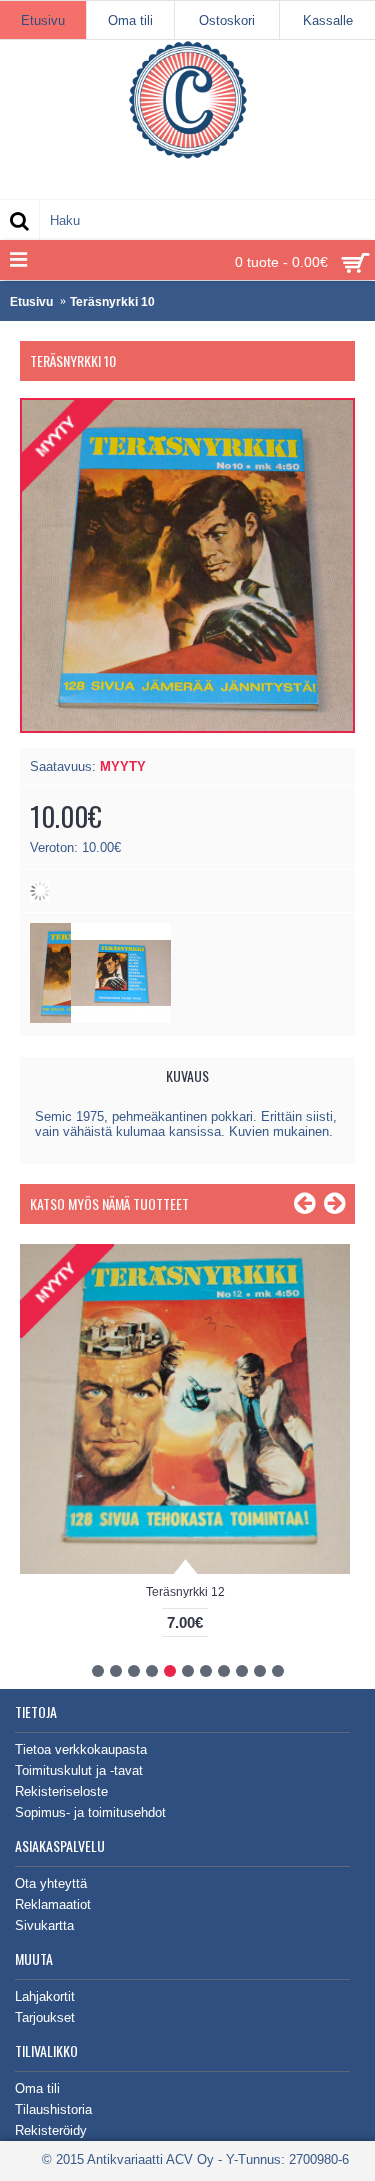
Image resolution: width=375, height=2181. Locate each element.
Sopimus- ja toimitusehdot (90, 1812)
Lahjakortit (45, 1996)
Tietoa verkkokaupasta (81, 1749)
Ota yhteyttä (51, 1883)
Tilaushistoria (53, 2109)
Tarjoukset (45, 2017)
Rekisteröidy (51, 2130)
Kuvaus (187, 1075)
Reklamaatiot (53, 1904)
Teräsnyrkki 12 (185, 1592)
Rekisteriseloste (61, 1791)
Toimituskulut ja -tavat (79, 1770)
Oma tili (37, 2088)
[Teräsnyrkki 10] (121, 1018)
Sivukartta (44, 1925)
